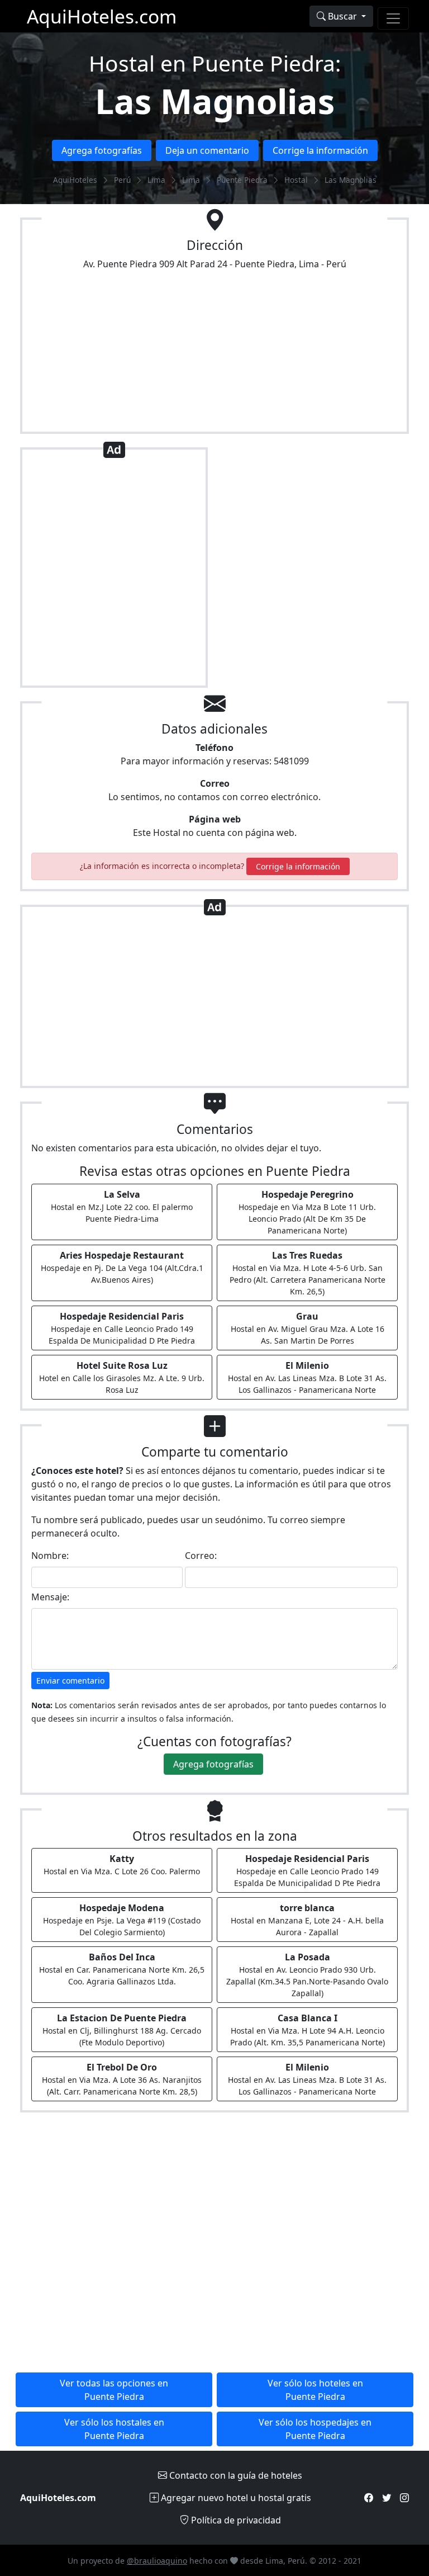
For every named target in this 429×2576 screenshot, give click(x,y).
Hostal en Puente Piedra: (215, 63)
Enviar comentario (70, 1681)
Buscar (342, 16)
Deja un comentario (207, 150)
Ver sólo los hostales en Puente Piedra (114, 2429)
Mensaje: (50, 1597)
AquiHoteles (75, 180)
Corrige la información (320, 150)
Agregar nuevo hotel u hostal (235, 2498)
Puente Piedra (242, 180)
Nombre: (50, 1556)
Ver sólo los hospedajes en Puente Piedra (315, 2429)
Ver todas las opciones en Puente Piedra (114, 2390)
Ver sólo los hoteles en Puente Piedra (315, 2390)
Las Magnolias (215, 101)
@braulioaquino (157, 2561)
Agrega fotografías (102, 150)
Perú (122, 180)
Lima (156, 180)
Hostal (296, 180)
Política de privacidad (235, 2520)
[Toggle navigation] (393, 18)
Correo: (201, 1556)
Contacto (235, 2475)
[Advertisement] (114, 572)
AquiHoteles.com (102, 16)
